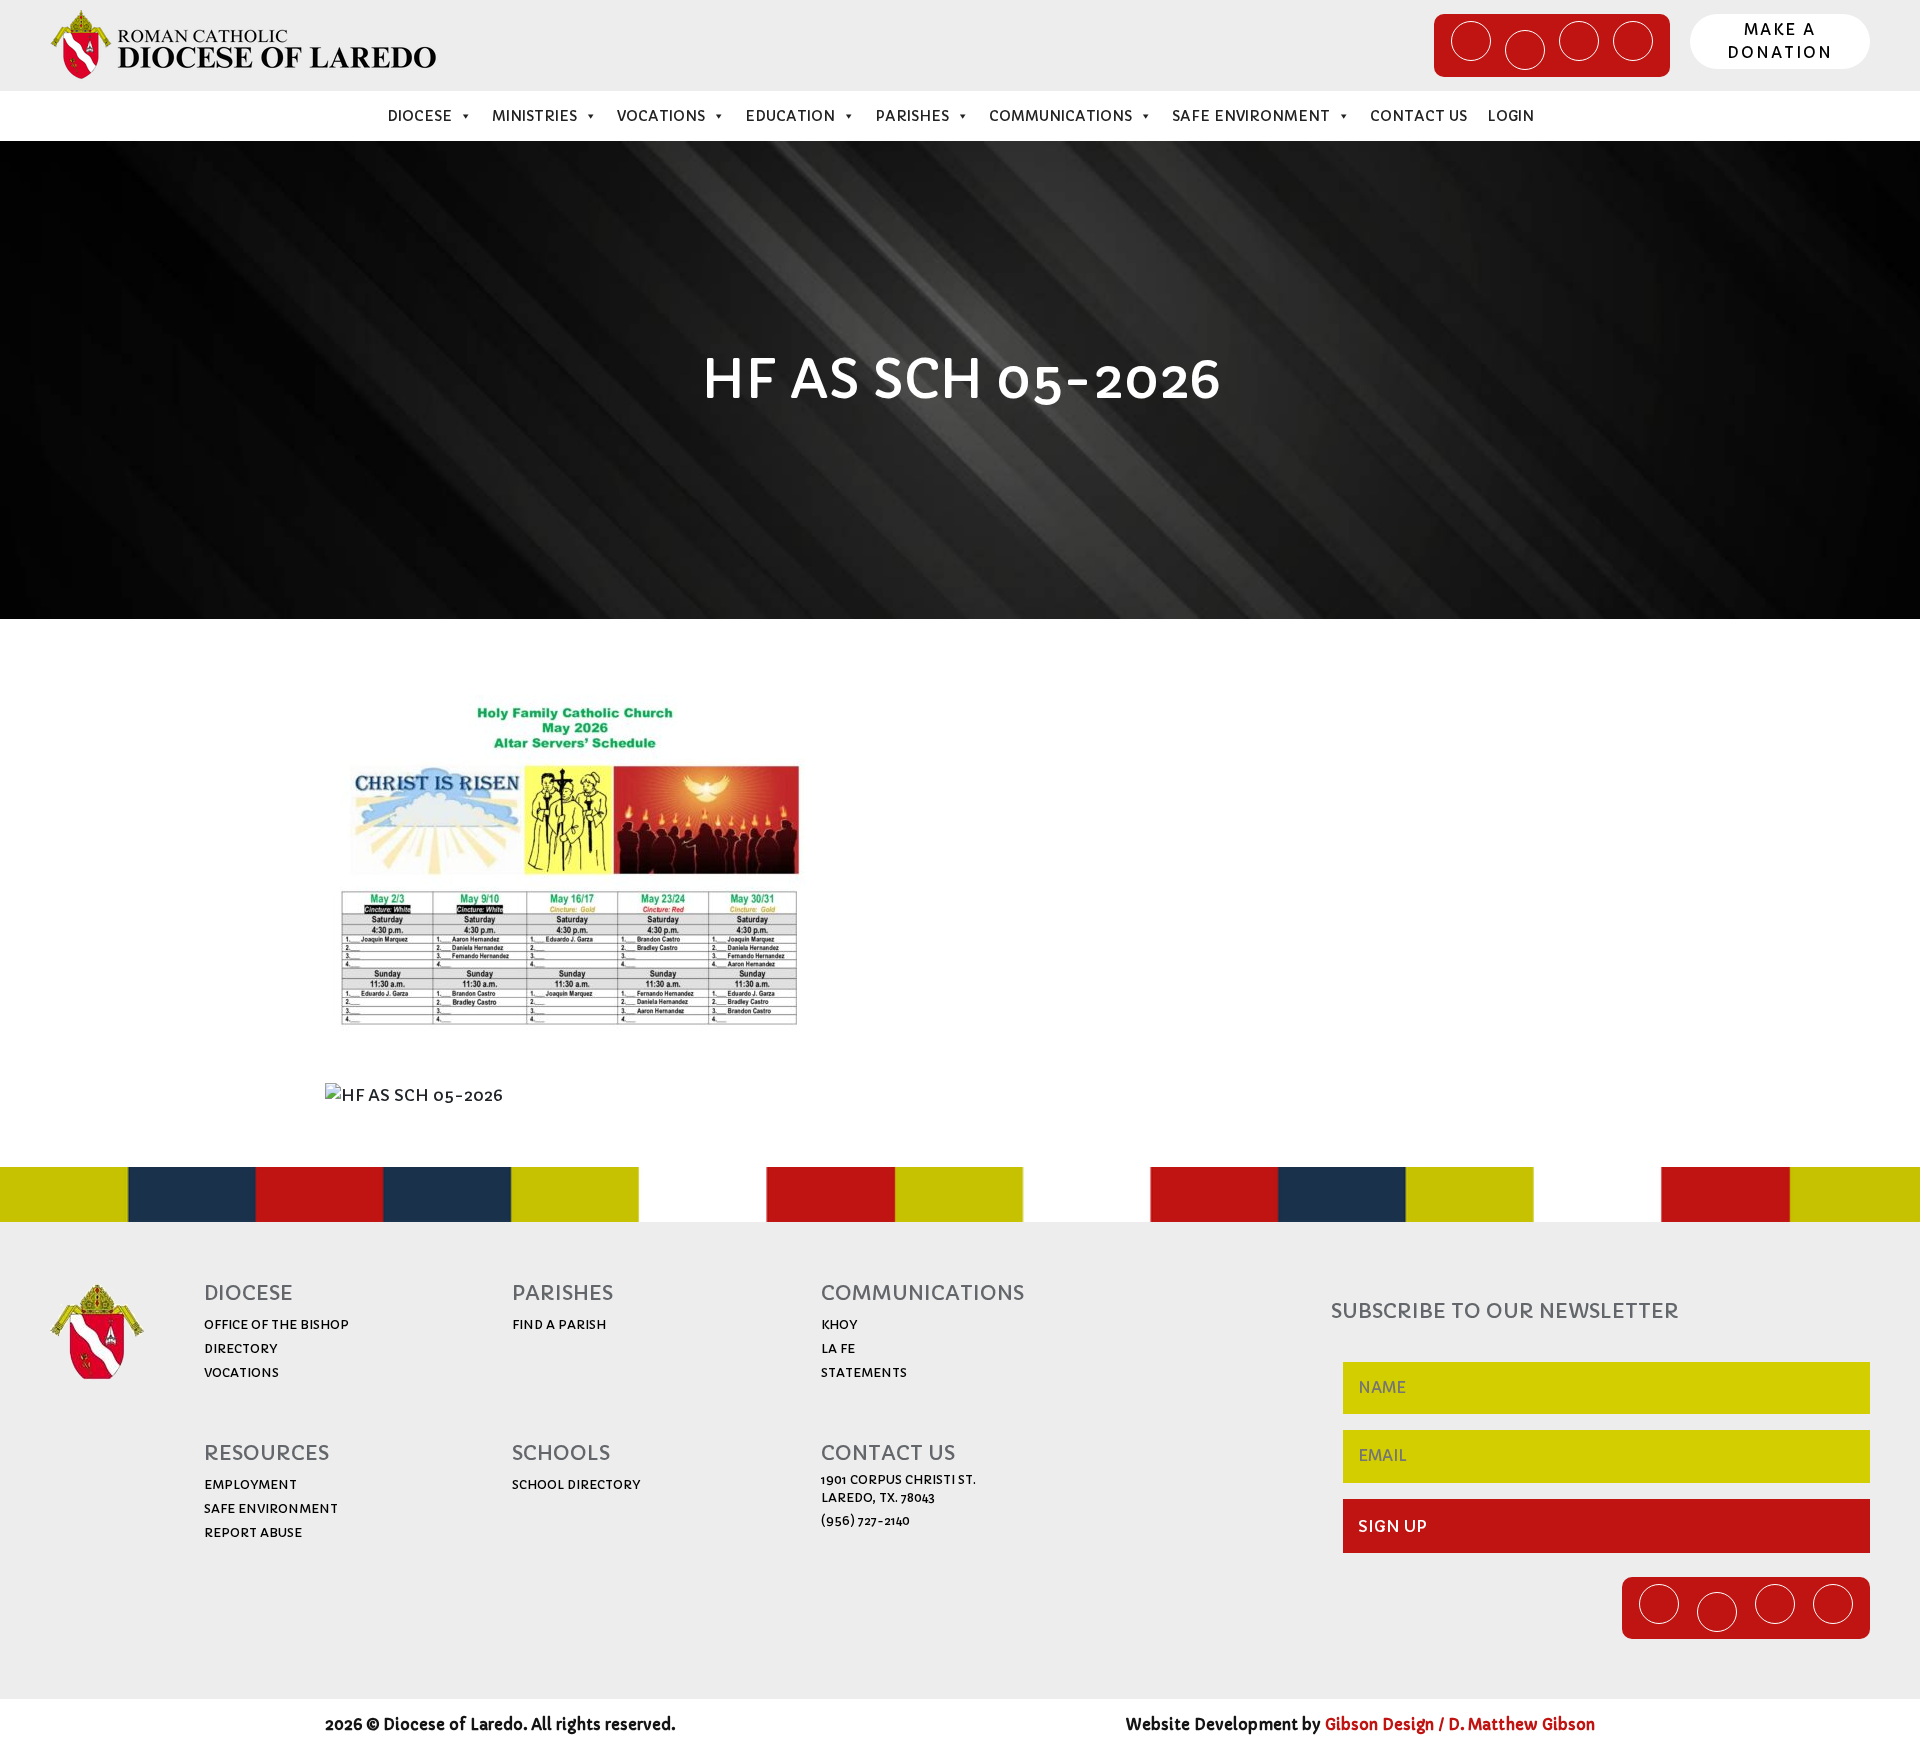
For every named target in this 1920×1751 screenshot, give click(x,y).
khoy (839, 1324)
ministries (534, 116)
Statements (864, 1372)
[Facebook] (1471, 41)
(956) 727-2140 (865, 1520)
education (790, 116)
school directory (576, 1484)
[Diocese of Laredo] (244, 44)
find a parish (559, 1324)
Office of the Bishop (276, 1324)
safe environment (271, 1508)
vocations (241, 1372)
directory (240, 1348)
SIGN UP (1392, 1526)
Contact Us (1418, 116)
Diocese (419, 116)
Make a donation (1780, 41)
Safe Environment (1251, 116)
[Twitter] (1525, 50)
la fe (838, 1348)
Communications (1060, 116)
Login (1510, 116)
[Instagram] (1633, 41)
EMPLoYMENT (250, 1484)
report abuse (253, 1532)
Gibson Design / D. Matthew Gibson (1460, 1724)
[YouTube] (1579, 41)
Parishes (912, 116)
